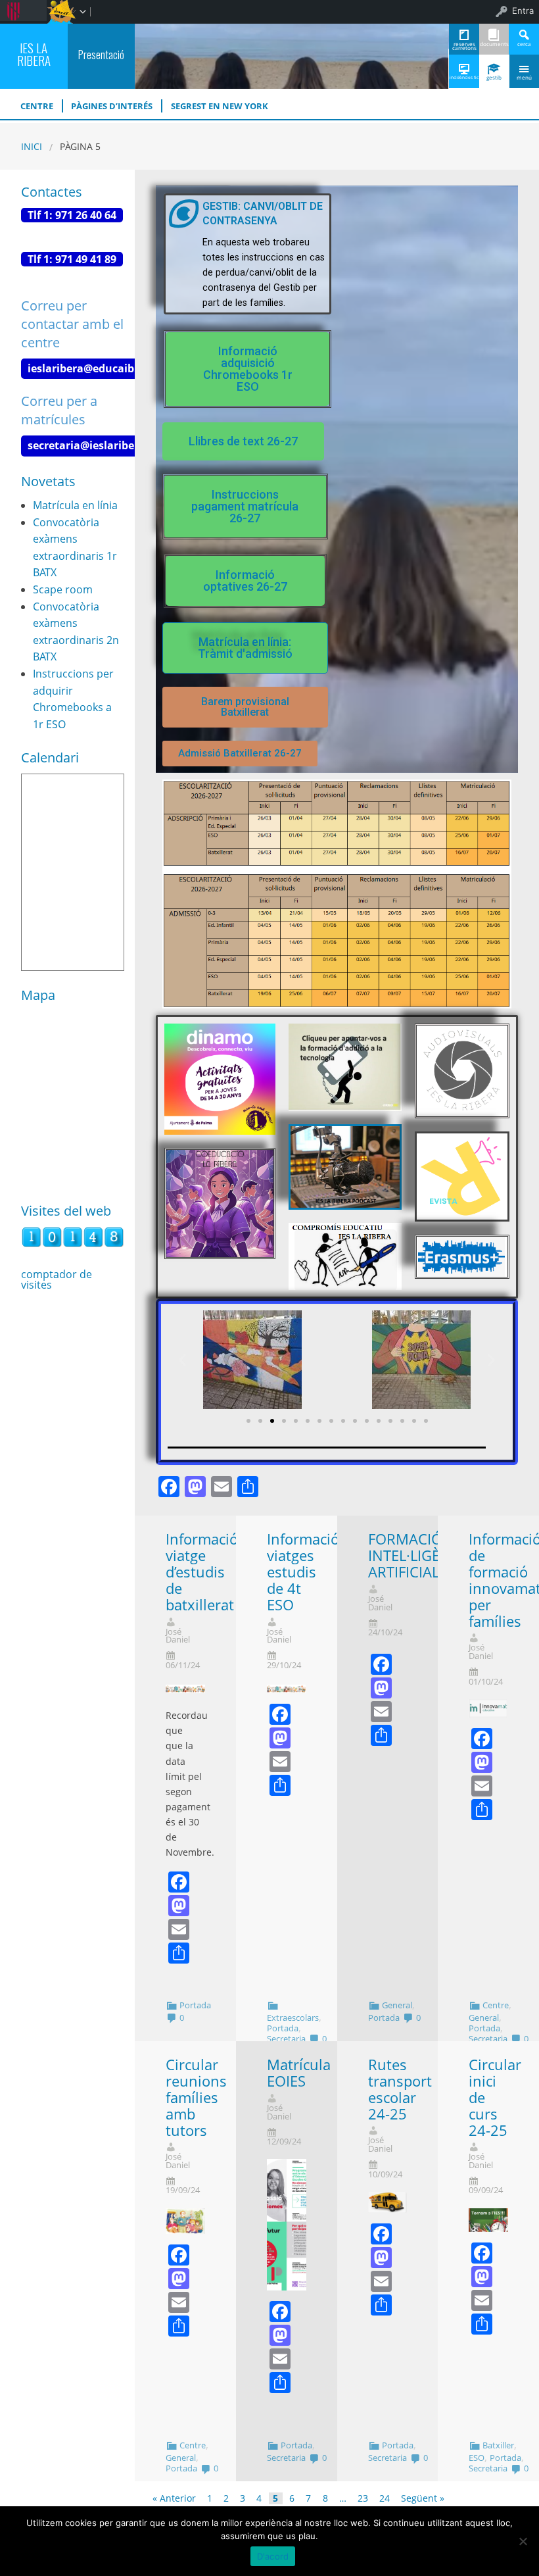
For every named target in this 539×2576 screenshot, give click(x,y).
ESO (477, 2458)
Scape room (63, 589)
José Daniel (178, 1636)
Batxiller (498, 2445)
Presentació (101, 54)
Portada (195, 2005)
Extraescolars (293, 2018)
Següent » (423, 2498)
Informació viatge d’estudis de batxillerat (202, 1572)
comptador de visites (57, 1279)
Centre (496, 2005)
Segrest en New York (220, 106)
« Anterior (174, 2498)
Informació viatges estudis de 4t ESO (303, 1572)
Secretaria (286, 2039)
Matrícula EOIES (299, 2073)
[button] (247, 369)
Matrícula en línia (75, 505)
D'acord (273, 2556)
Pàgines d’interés (112, 106)
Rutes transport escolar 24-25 (400, 2089)
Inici (32, 146)
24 (385, 2498)
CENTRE (37, 106)
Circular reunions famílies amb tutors (196, 2097)
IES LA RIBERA (34, 54)
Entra (523, 11)
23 (363, 2498)
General (397, 2005)
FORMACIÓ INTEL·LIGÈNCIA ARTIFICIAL (421, 1555)
